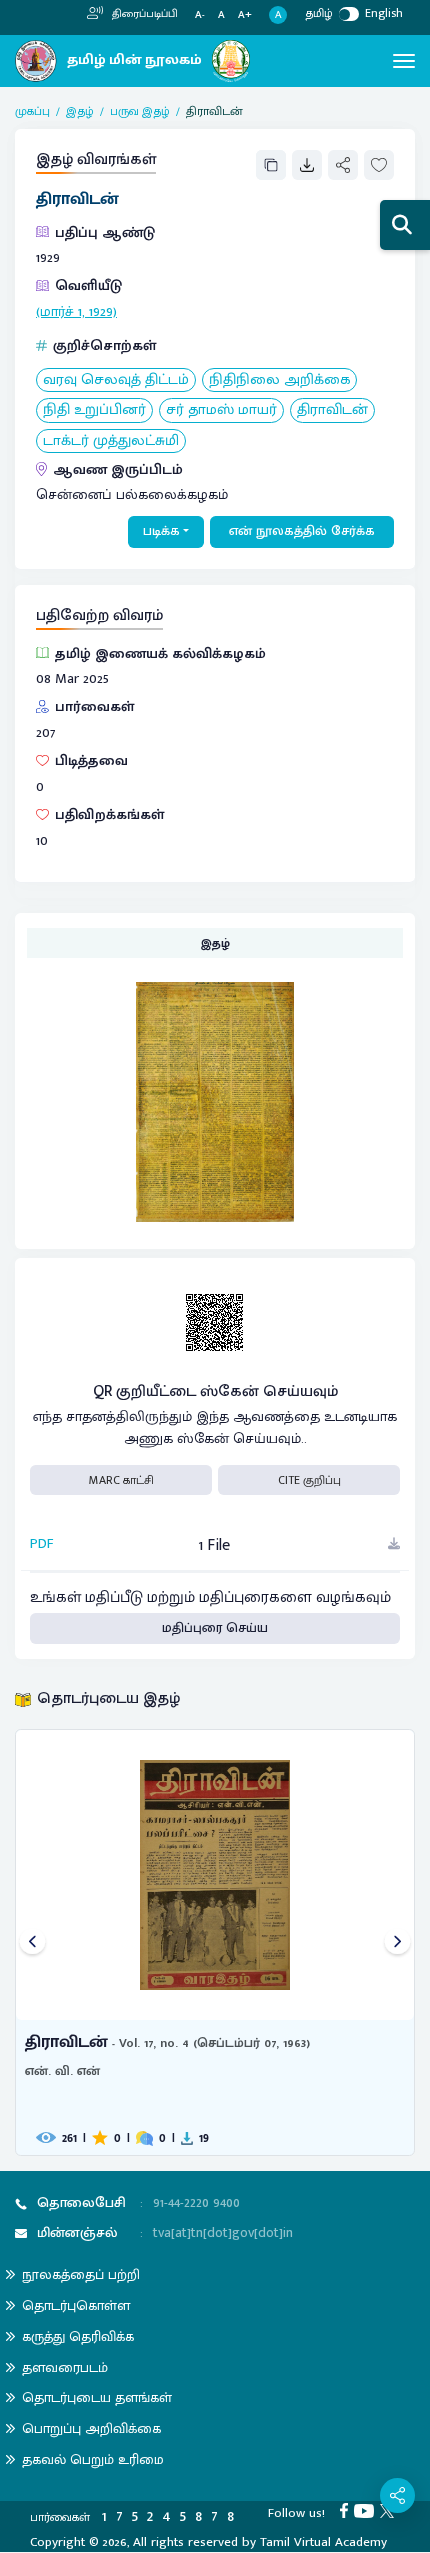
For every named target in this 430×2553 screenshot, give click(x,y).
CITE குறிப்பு (309, 1480)
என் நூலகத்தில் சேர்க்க (302, 531)
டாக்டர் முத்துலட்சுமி (111, 441)
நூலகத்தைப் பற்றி (81, 2274)
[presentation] (32, 1942)
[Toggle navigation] (404, 61)
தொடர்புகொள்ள (76, 2305)
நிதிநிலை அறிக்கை (279, 380)
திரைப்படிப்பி (143, 14)
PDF (42, 1545)
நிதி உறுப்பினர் (94, 410)
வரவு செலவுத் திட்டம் (116, 380)
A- (200, 15)
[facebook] (347, 2510)
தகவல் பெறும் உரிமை (93, 2459)
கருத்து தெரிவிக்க (78, 2336)
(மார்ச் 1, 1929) (76, 312)
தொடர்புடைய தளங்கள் (97, 2397)
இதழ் (80, 111)
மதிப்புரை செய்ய (215, 1628)
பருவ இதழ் (140, 111)
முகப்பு (32, 111)
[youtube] (367, 2510)
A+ (245, 15)
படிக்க (161, 531)
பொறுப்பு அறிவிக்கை (91, 2428)
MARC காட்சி (121, 1480)
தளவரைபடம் (65, 2367)
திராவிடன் (332, 410)
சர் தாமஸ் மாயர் (221, 410)
